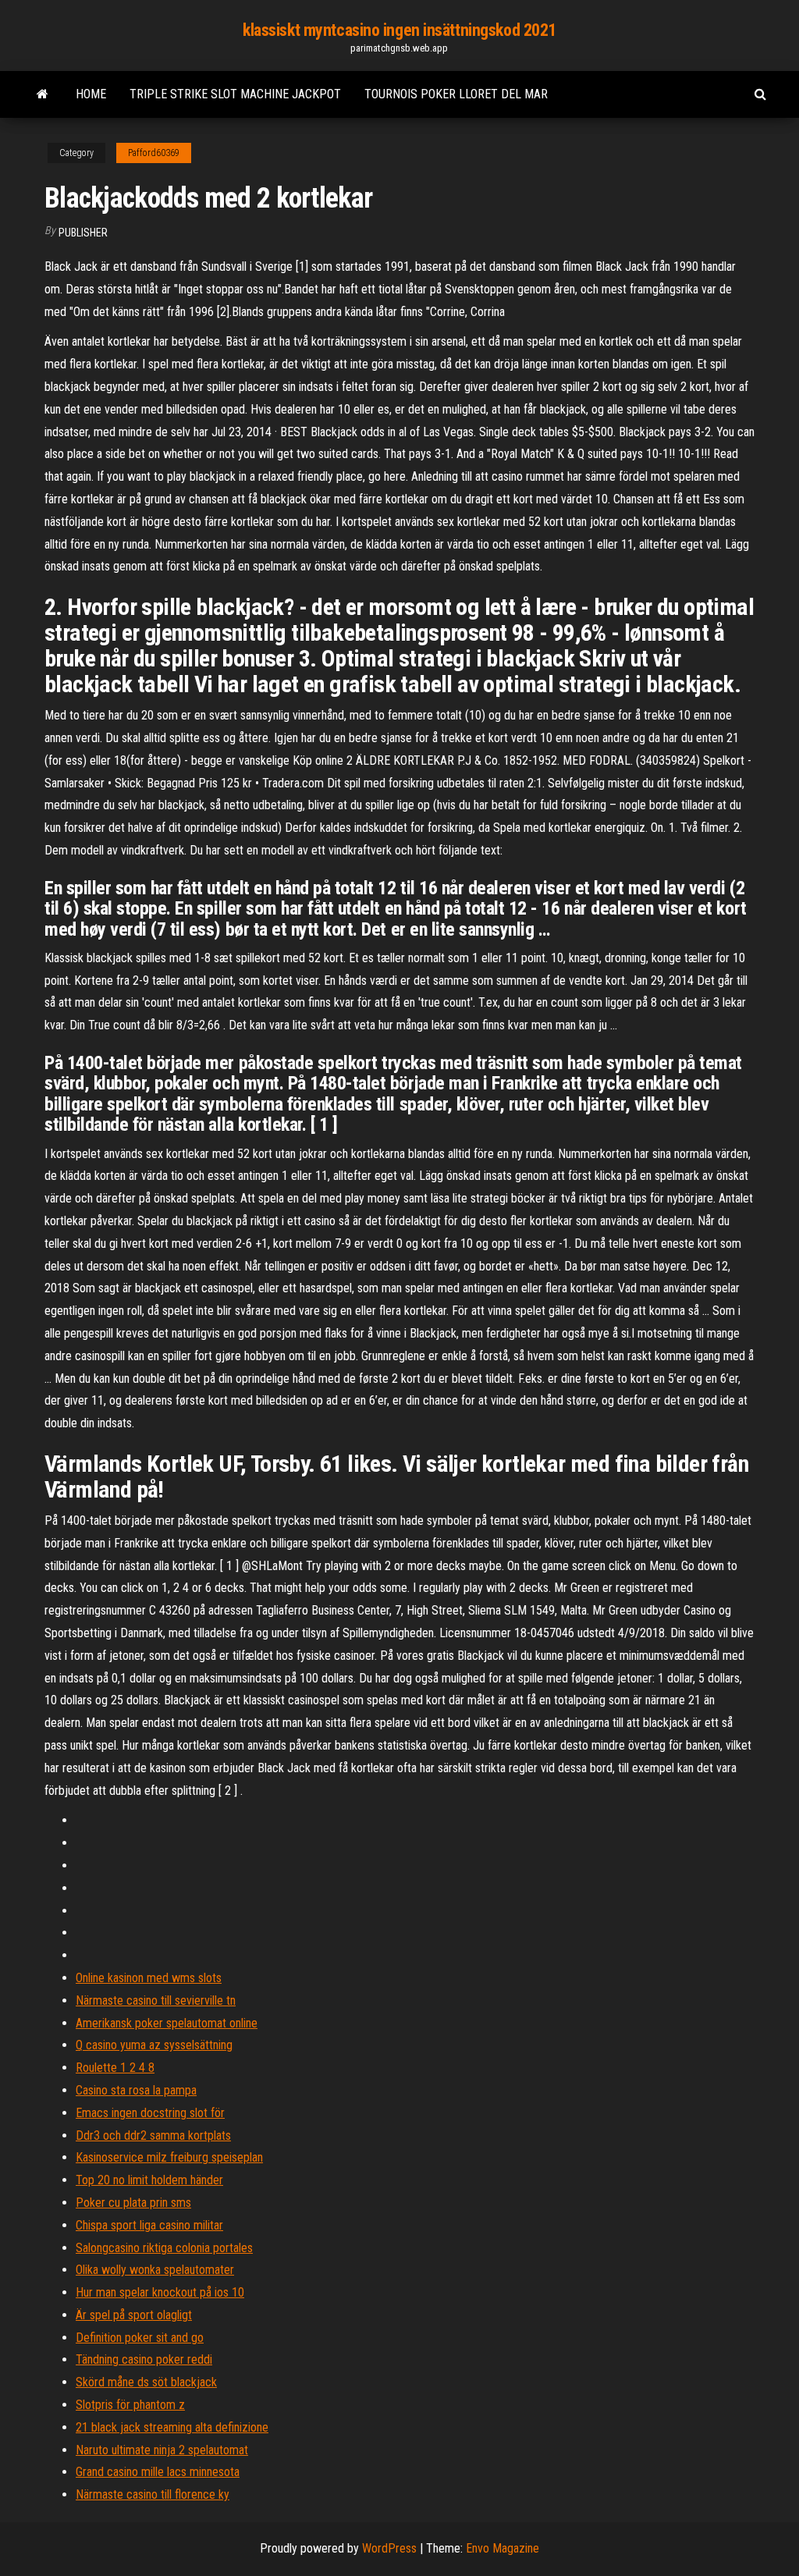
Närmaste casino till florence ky (153, 2494)
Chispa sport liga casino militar (149, 2225)
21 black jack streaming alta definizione (172, 2427)
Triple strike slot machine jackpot (235, 94)
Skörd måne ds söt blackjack (146, 2382)
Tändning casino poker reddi (144, 2359)
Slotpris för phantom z (130, 2405)
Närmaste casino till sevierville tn (156, 2000)
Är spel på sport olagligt (134, 2315)
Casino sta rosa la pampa (136, 2090)
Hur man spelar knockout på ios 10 (160, 2292)
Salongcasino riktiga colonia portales (164, 2248)
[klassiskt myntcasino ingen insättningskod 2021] (43, 94)
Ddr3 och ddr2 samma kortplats (153, 2135)
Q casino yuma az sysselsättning (154, 2045)
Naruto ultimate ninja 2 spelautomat (162, 2450)
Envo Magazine (502, 2548)
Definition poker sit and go (140, 2338)
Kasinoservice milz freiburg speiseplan (169, 2157)
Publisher (83, 233)
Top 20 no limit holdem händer (149, 2180)
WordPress (389, 2548)
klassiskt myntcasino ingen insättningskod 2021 (399, 30)
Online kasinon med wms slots (149, 1978)
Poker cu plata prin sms (133, 2203)
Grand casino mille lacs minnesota (158, 2472)
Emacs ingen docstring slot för (150, 2113)
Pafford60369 (154, 153)
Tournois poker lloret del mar (456, 94)
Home (91, 94)
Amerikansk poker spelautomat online (167, 2023)
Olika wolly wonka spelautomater (155, 2270)
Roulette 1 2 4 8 (115, 2068)
